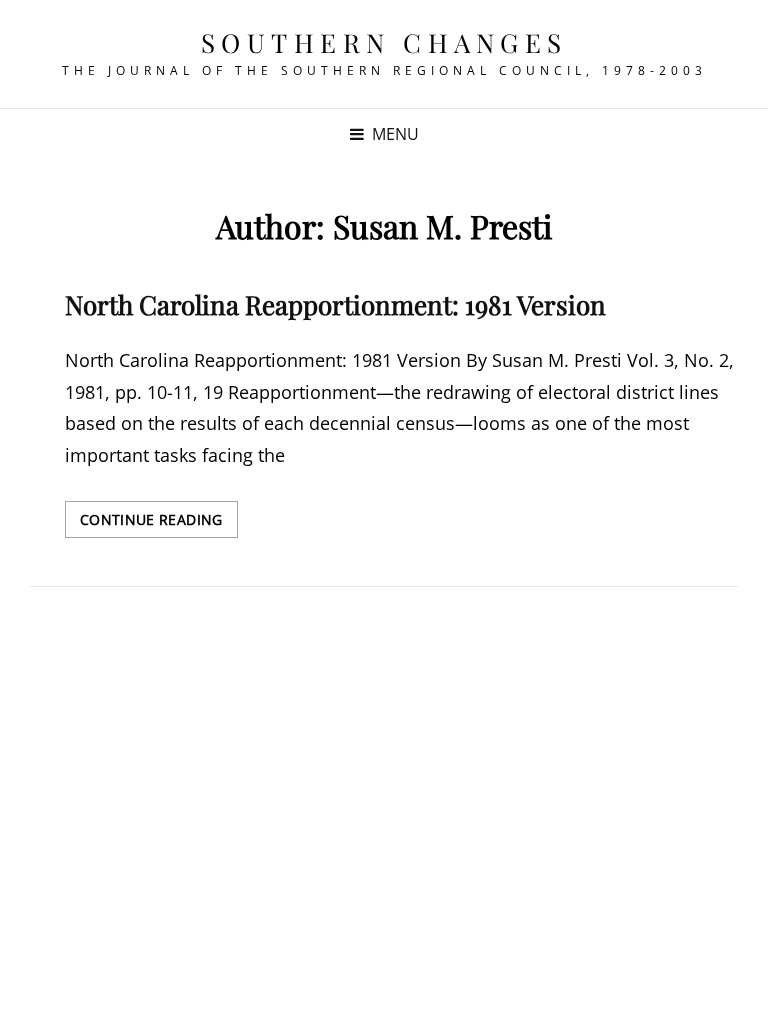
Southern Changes (384, 42)
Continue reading (159, 523)
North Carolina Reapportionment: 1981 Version (335, 304)
